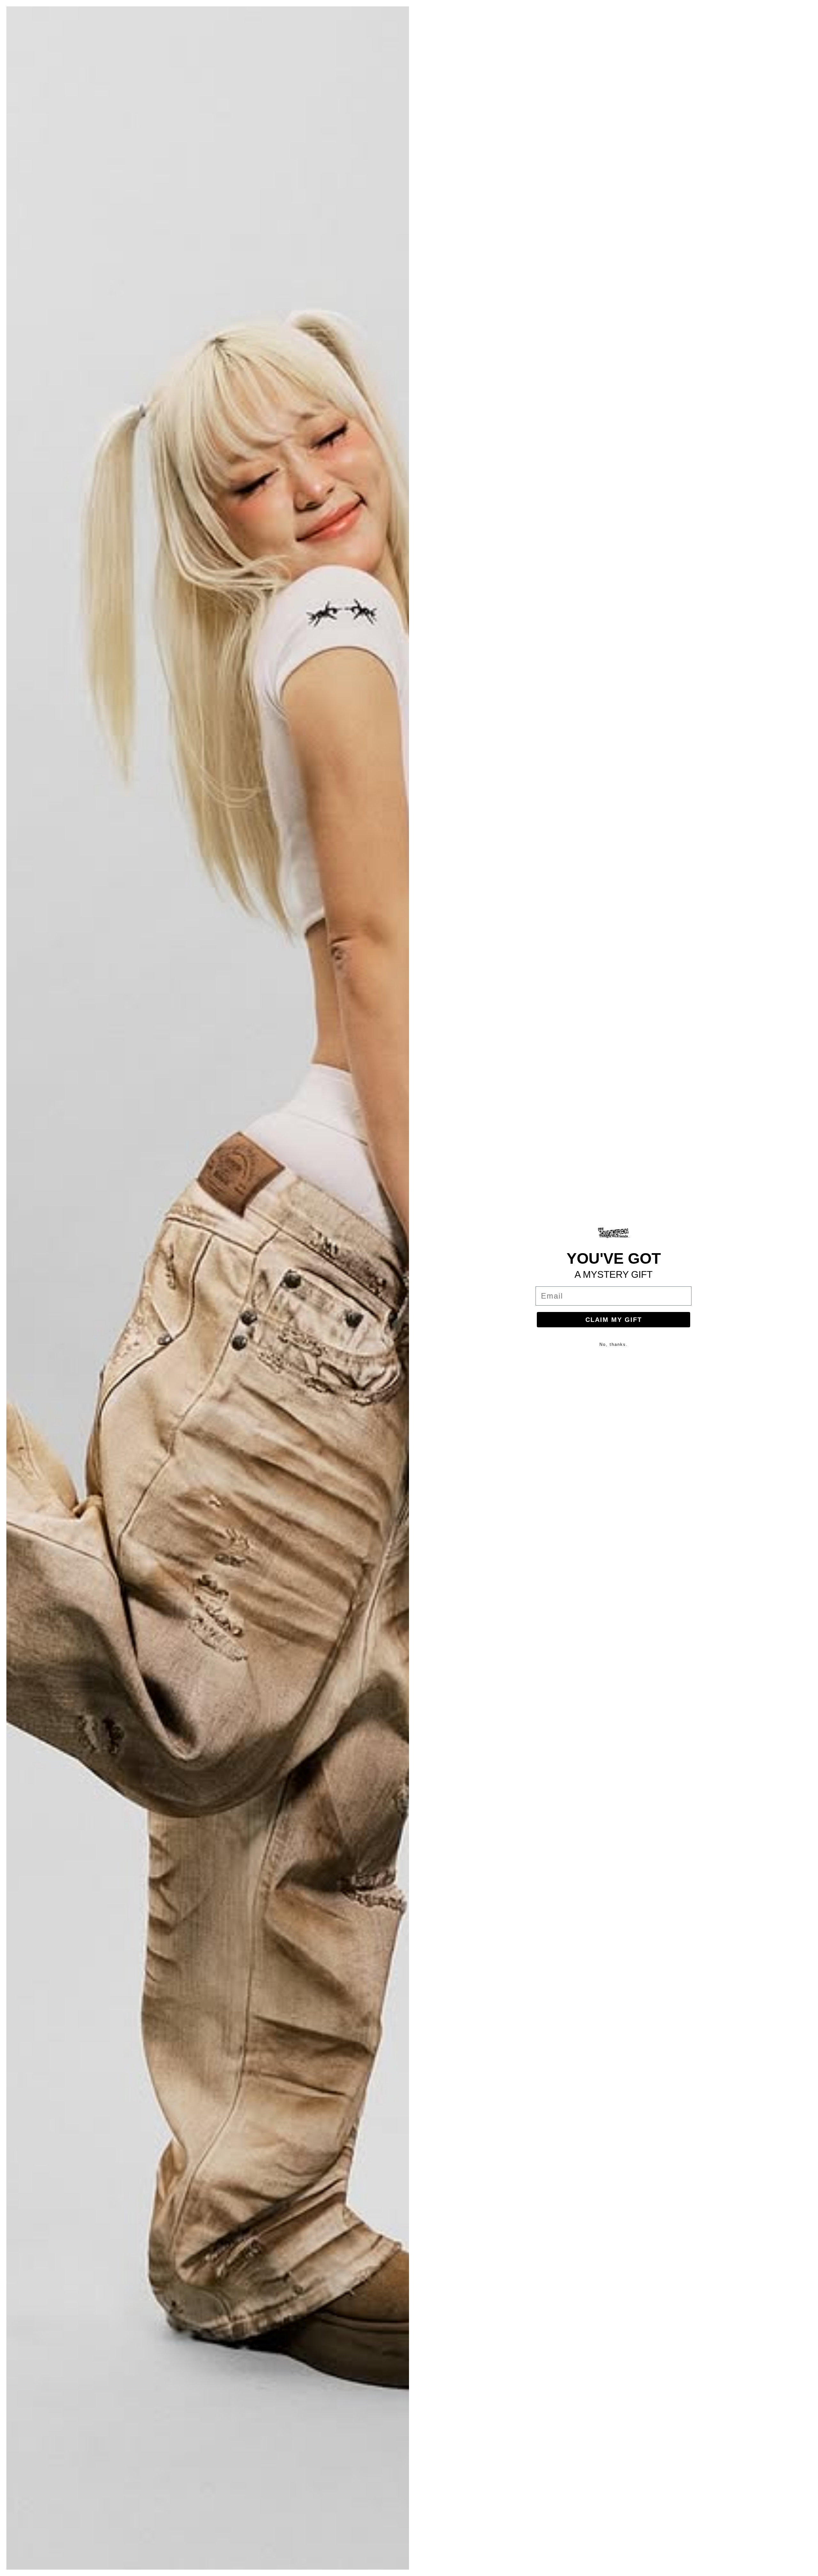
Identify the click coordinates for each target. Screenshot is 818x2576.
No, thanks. (614, 1344)
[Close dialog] (809, 9)
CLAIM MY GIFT (614, 1320)
